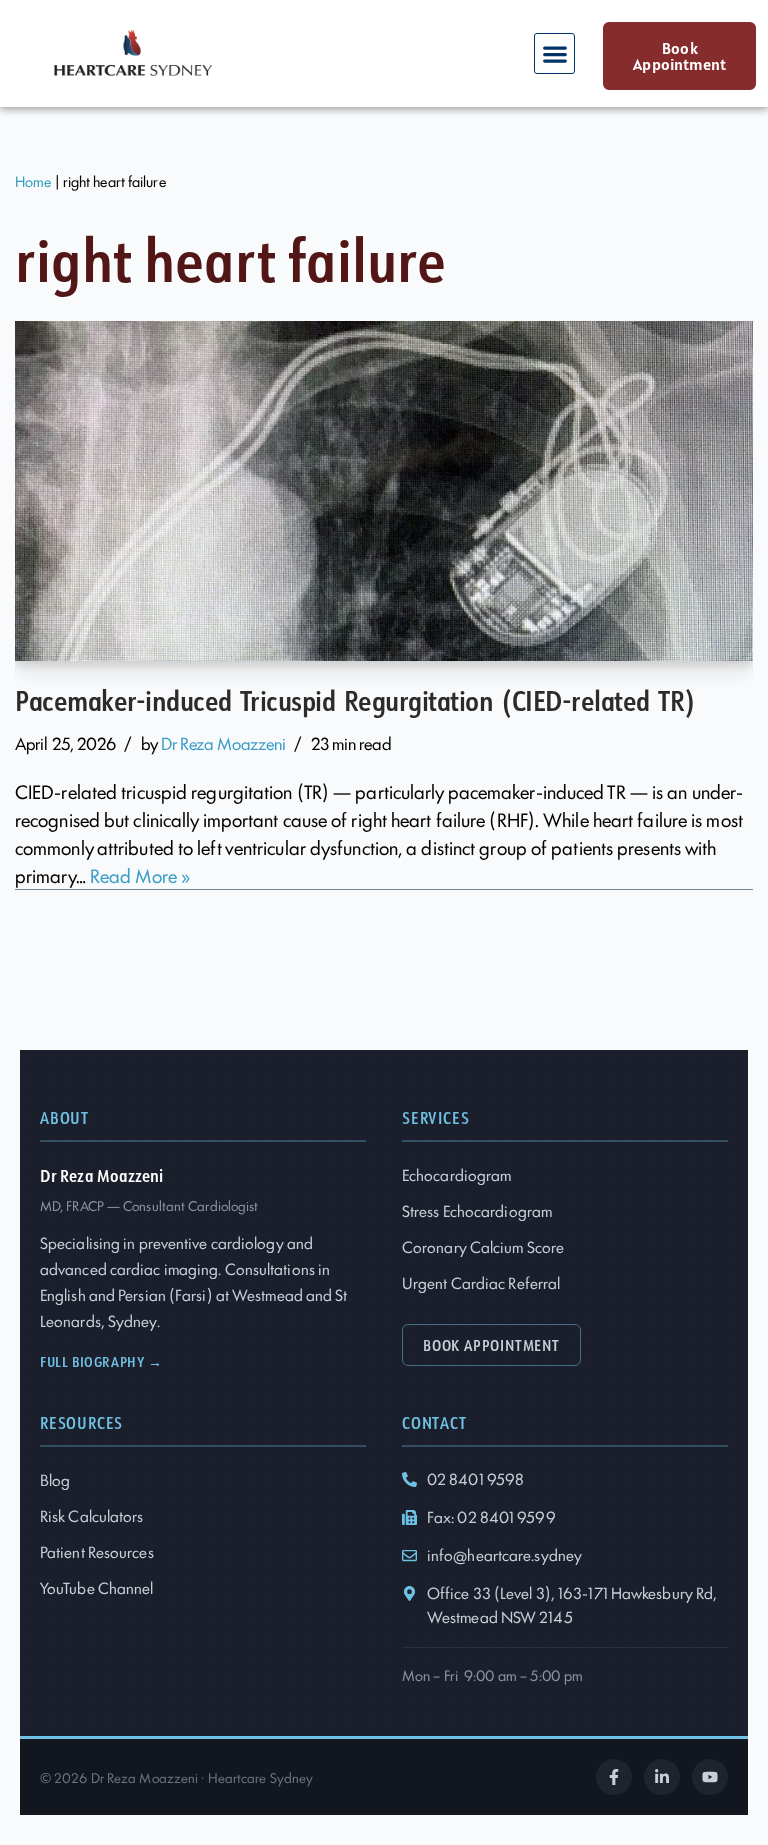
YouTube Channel (97, 1587)
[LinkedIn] (662, 1777)
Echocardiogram (456, 1174)
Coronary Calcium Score (483, 1246)
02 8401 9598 (475, 1478)
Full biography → (101, 1361)
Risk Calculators (92, 1515)
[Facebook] (614, 1777)
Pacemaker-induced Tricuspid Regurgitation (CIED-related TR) (355, 700)
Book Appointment (491, 1345)
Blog (55, 1479)
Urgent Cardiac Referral (481, 1282)
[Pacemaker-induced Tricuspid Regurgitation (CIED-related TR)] (384, 491)
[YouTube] (710, 1777)
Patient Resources (97, 1551)
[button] (554, 53)
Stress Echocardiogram (477, 1210)
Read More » (140, 875)
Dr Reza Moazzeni (224, 742)
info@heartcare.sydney (504, 1554)
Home (33, 180)
